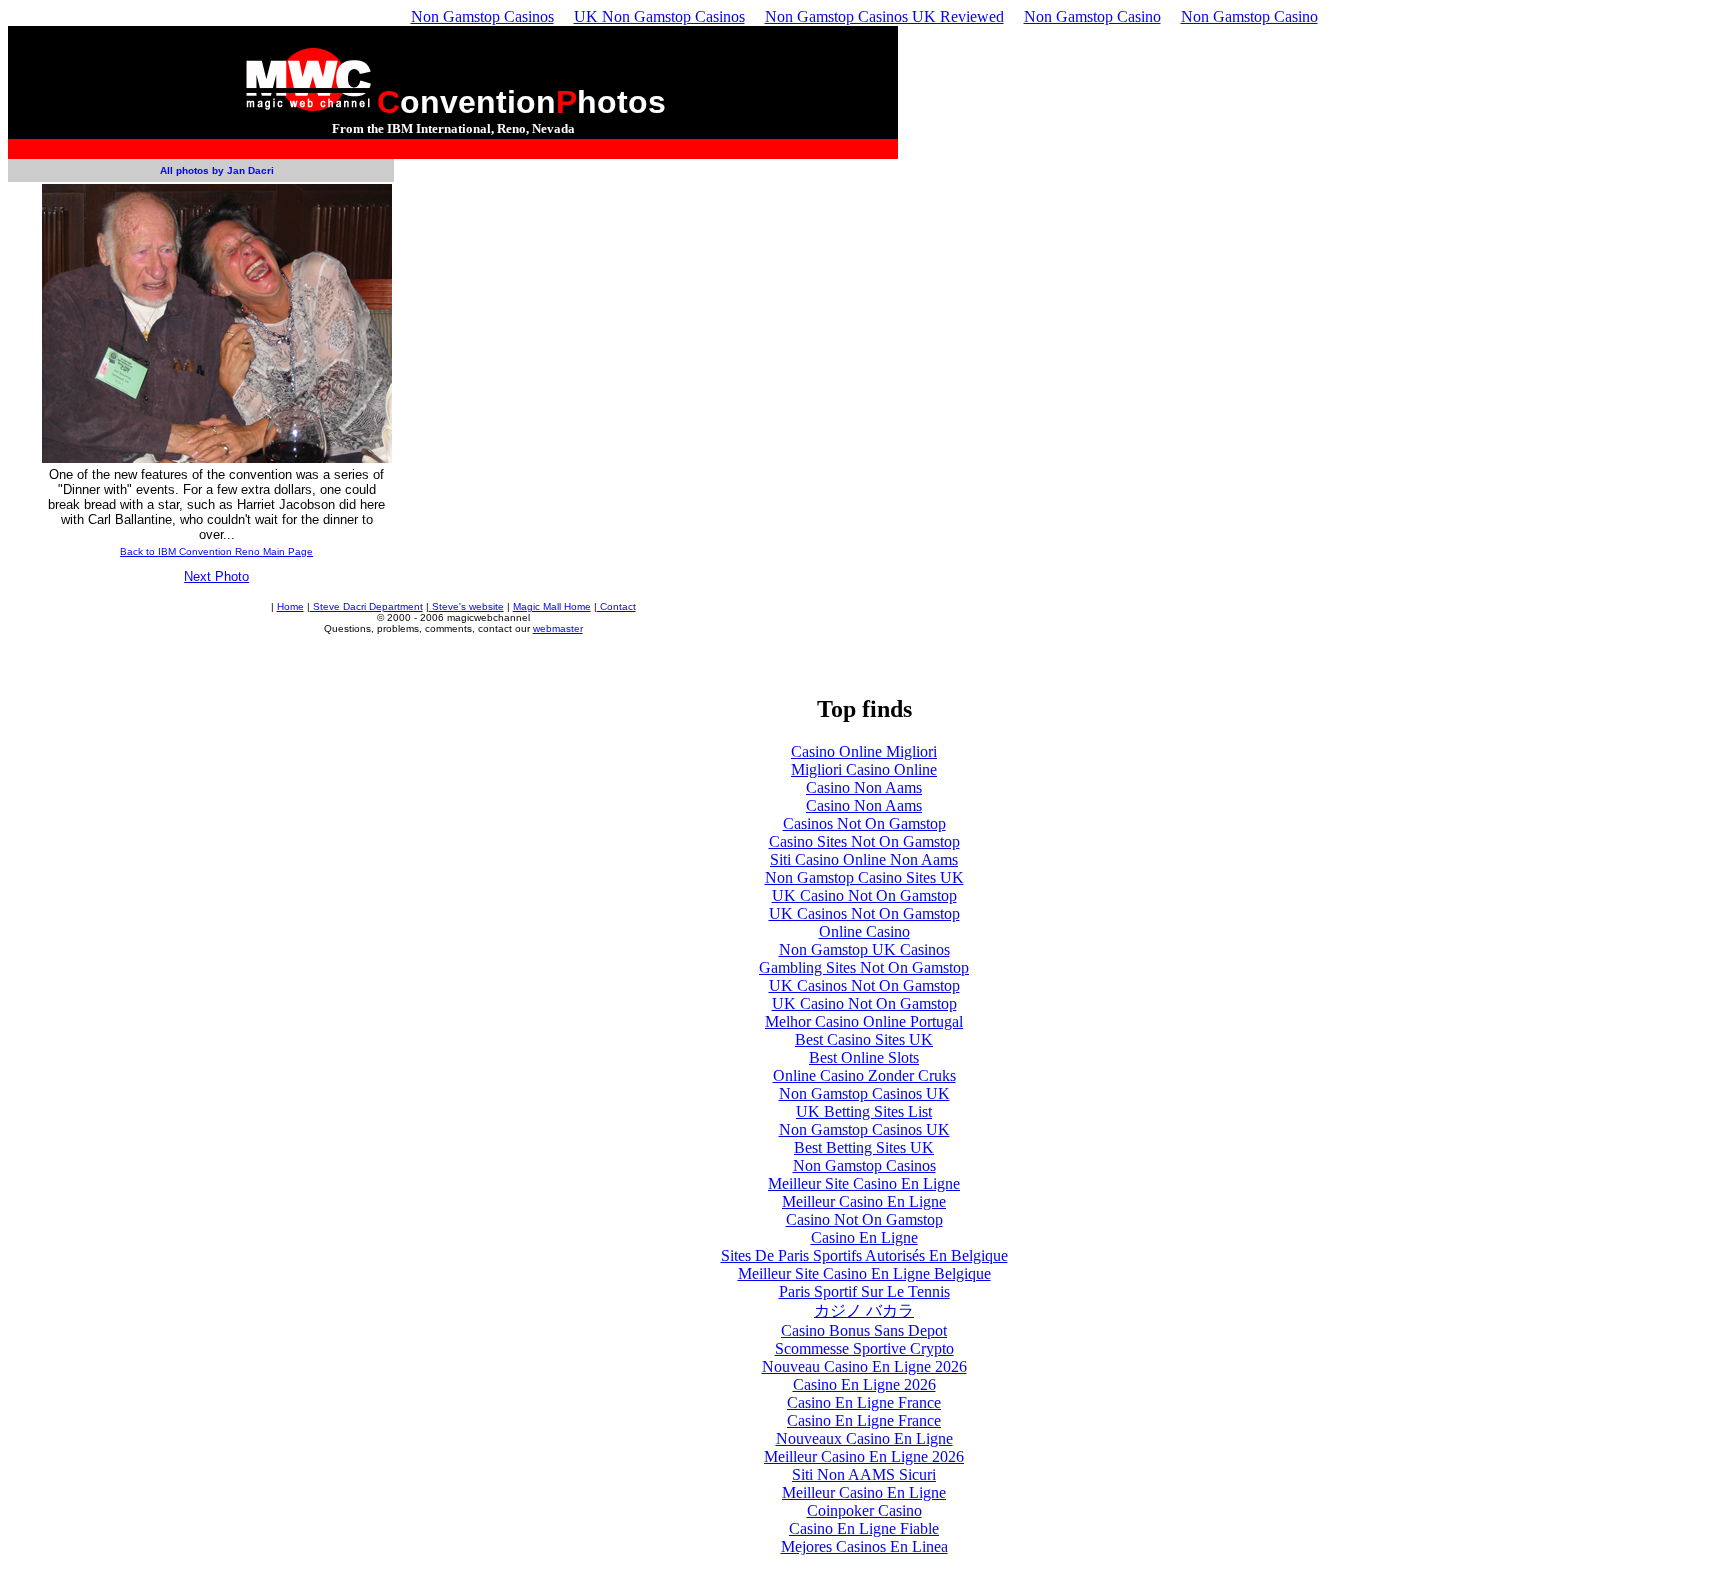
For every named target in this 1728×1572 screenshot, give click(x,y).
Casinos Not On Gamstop (864, 823)
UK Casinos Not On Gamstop (864, 913)
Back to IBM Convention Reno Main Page (216, 551)
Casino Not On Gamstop (864, 1219)
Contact (616, 606)
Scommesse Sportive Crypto (864, 1348)
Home (290, 606)
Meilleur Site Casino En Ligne (864, 1183)
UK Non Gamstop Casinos (659, 16)
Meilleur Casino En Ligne (864, 1201)
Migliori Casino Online (864, 769)
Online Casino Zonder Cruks (864, 1075)
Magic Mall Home (552, 606)
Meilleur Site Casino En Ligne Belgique (864, 1273)
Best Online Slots (864, 1057)
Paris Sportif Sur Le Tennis (864, 1291)
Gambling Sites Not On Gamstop (864, 967)
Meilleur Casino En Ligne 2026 (864, 1456)
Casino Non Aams (864, 787)
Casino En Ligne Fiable (864, 1528)
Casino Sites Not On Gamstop (864, 841)
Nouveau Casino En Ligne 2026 (864, 1366)
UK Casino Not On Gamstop (864, 895)
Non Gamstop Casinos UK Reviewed (884, 16)
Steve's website (466, 606)
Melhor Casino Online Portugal (864, 1021)
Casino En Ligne (864, 1237)
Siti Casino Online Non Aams (864, 859)
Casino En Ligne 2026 (864, 1384)
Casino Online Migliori (864, 751)
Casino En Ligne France (864, 1402)
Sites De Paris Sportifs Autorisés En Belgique (864, 1255)
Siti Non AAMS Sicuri (864, 1474)
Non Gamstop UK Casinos (864, 949)
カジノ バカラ (864, 1310)
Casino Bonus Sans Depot (864, 1330)
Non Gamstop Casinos (482, 16)
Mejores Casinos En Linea (864, 1546)
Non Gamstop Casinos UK (864, 1093)
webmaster (558, 628)
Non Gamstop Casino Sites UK (864, 877)
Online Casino (864, 931)
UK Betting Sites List (864, 1111)
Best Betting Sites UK (864, 1147)
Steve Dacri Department (366, 606)
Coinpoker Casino (864, 1510)
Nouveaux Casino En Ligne (864, 1438)
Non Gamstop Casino (1092, 16)
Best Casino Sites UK (864, 1039)
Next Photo (216, 576)
